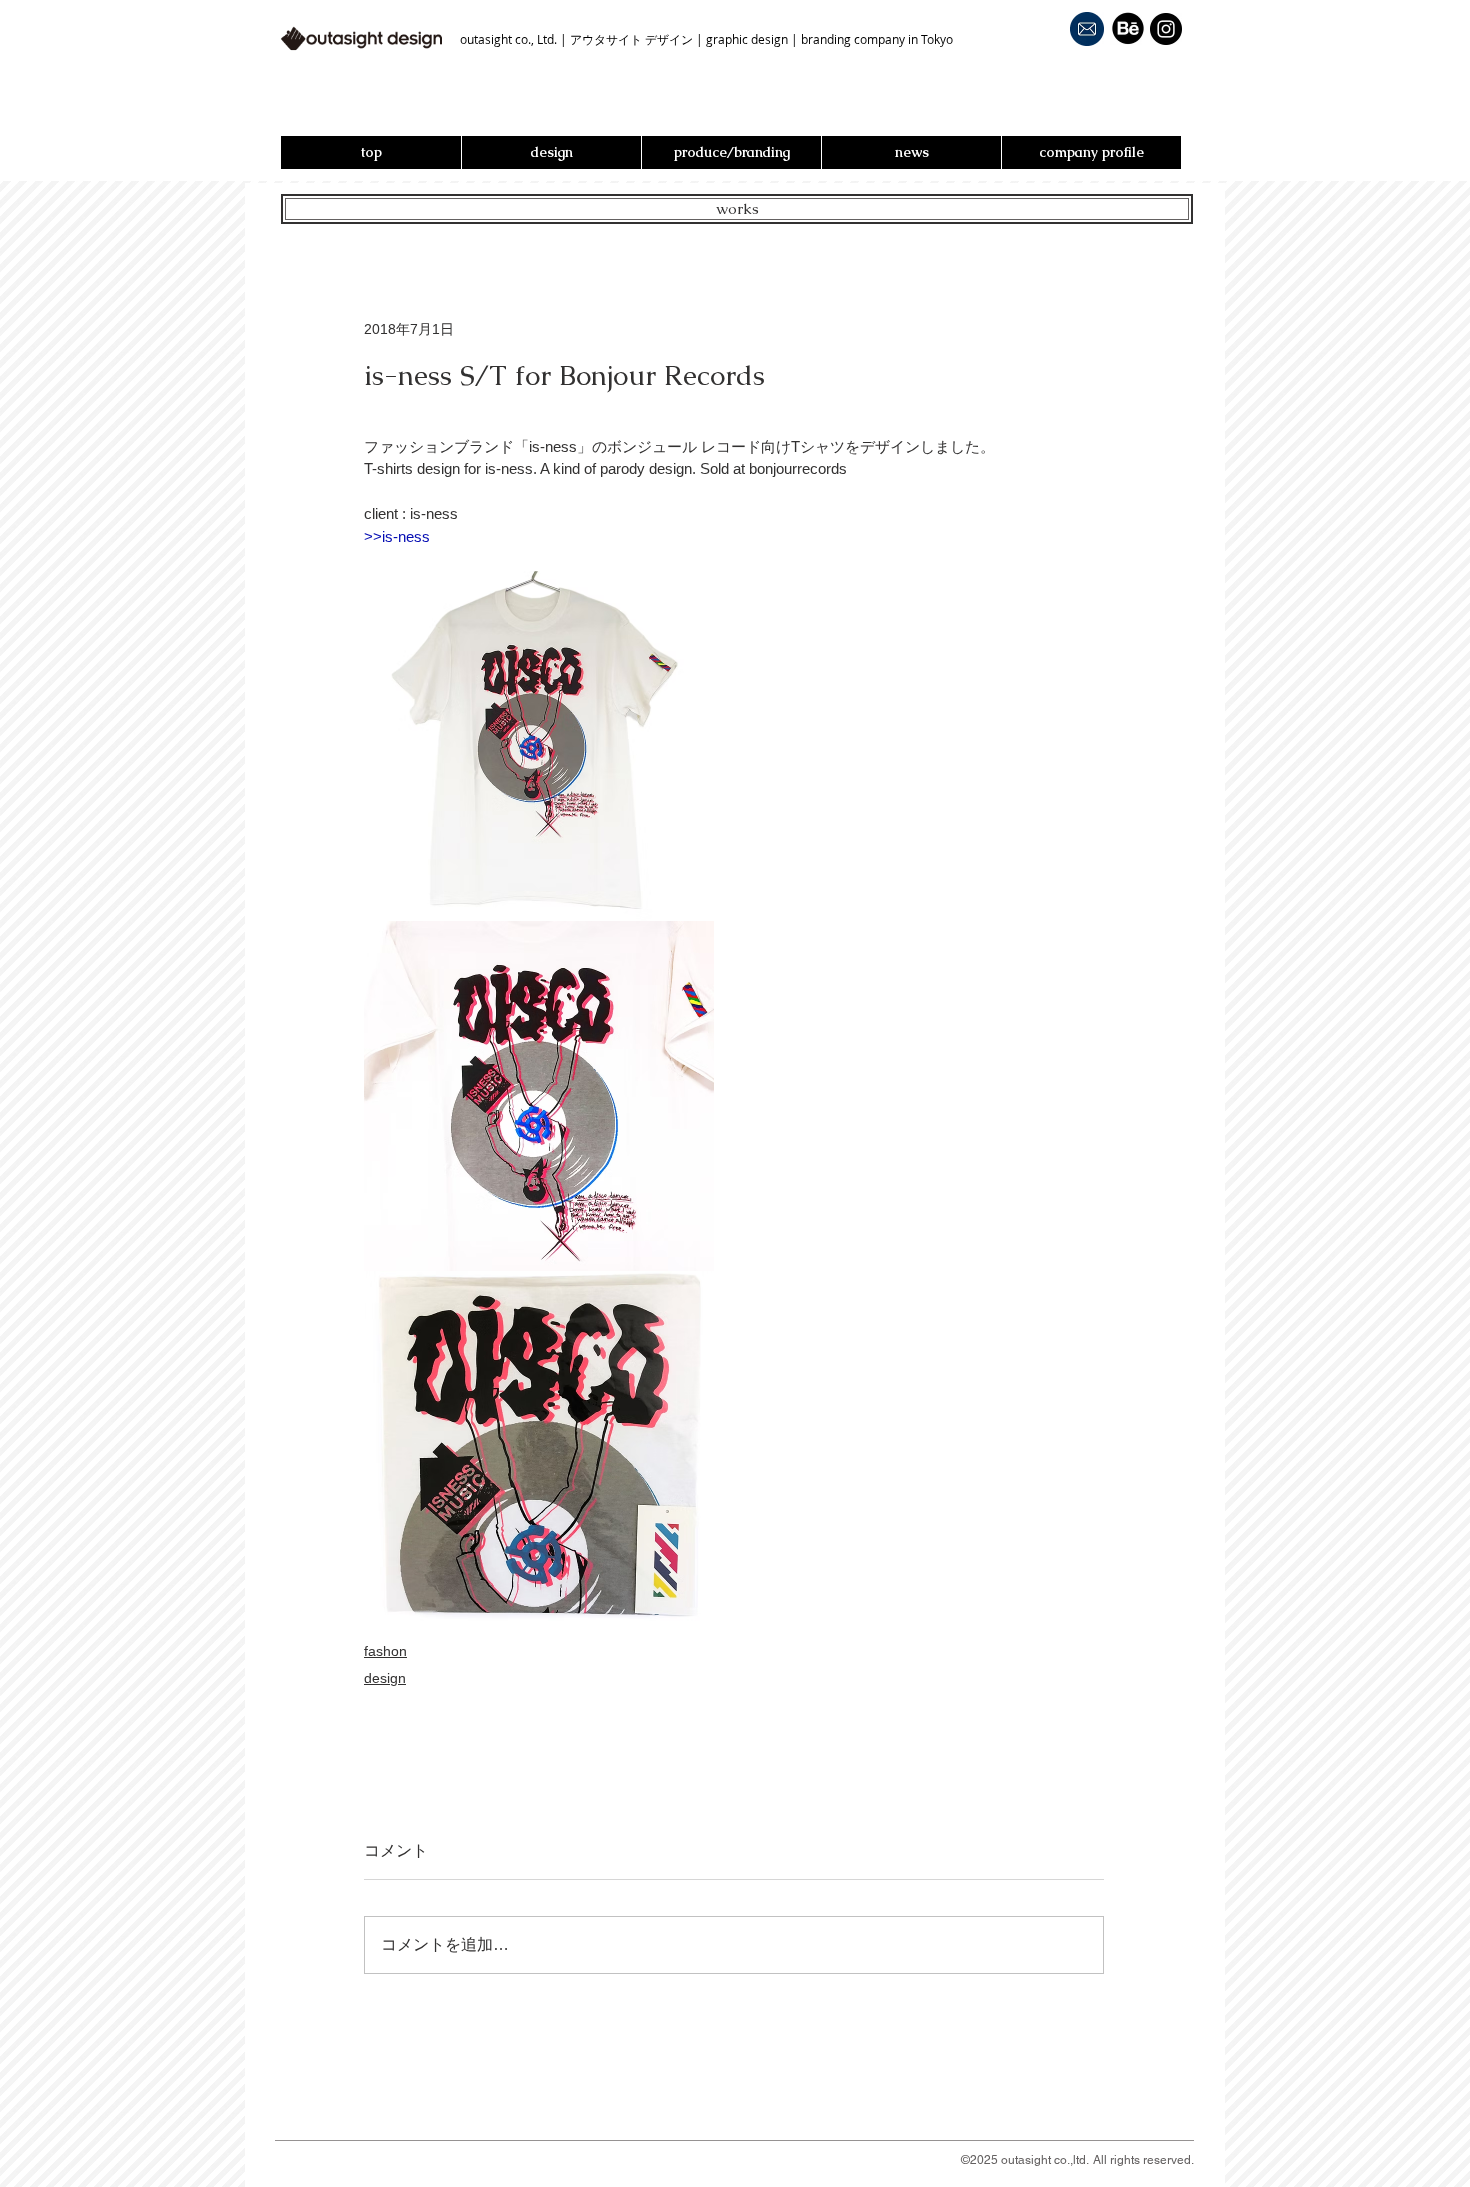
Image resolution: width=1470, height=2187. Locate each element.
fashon (385, 1651)
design (385, 1678)
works (737, 208)
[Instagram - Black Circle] (1166, 29)
